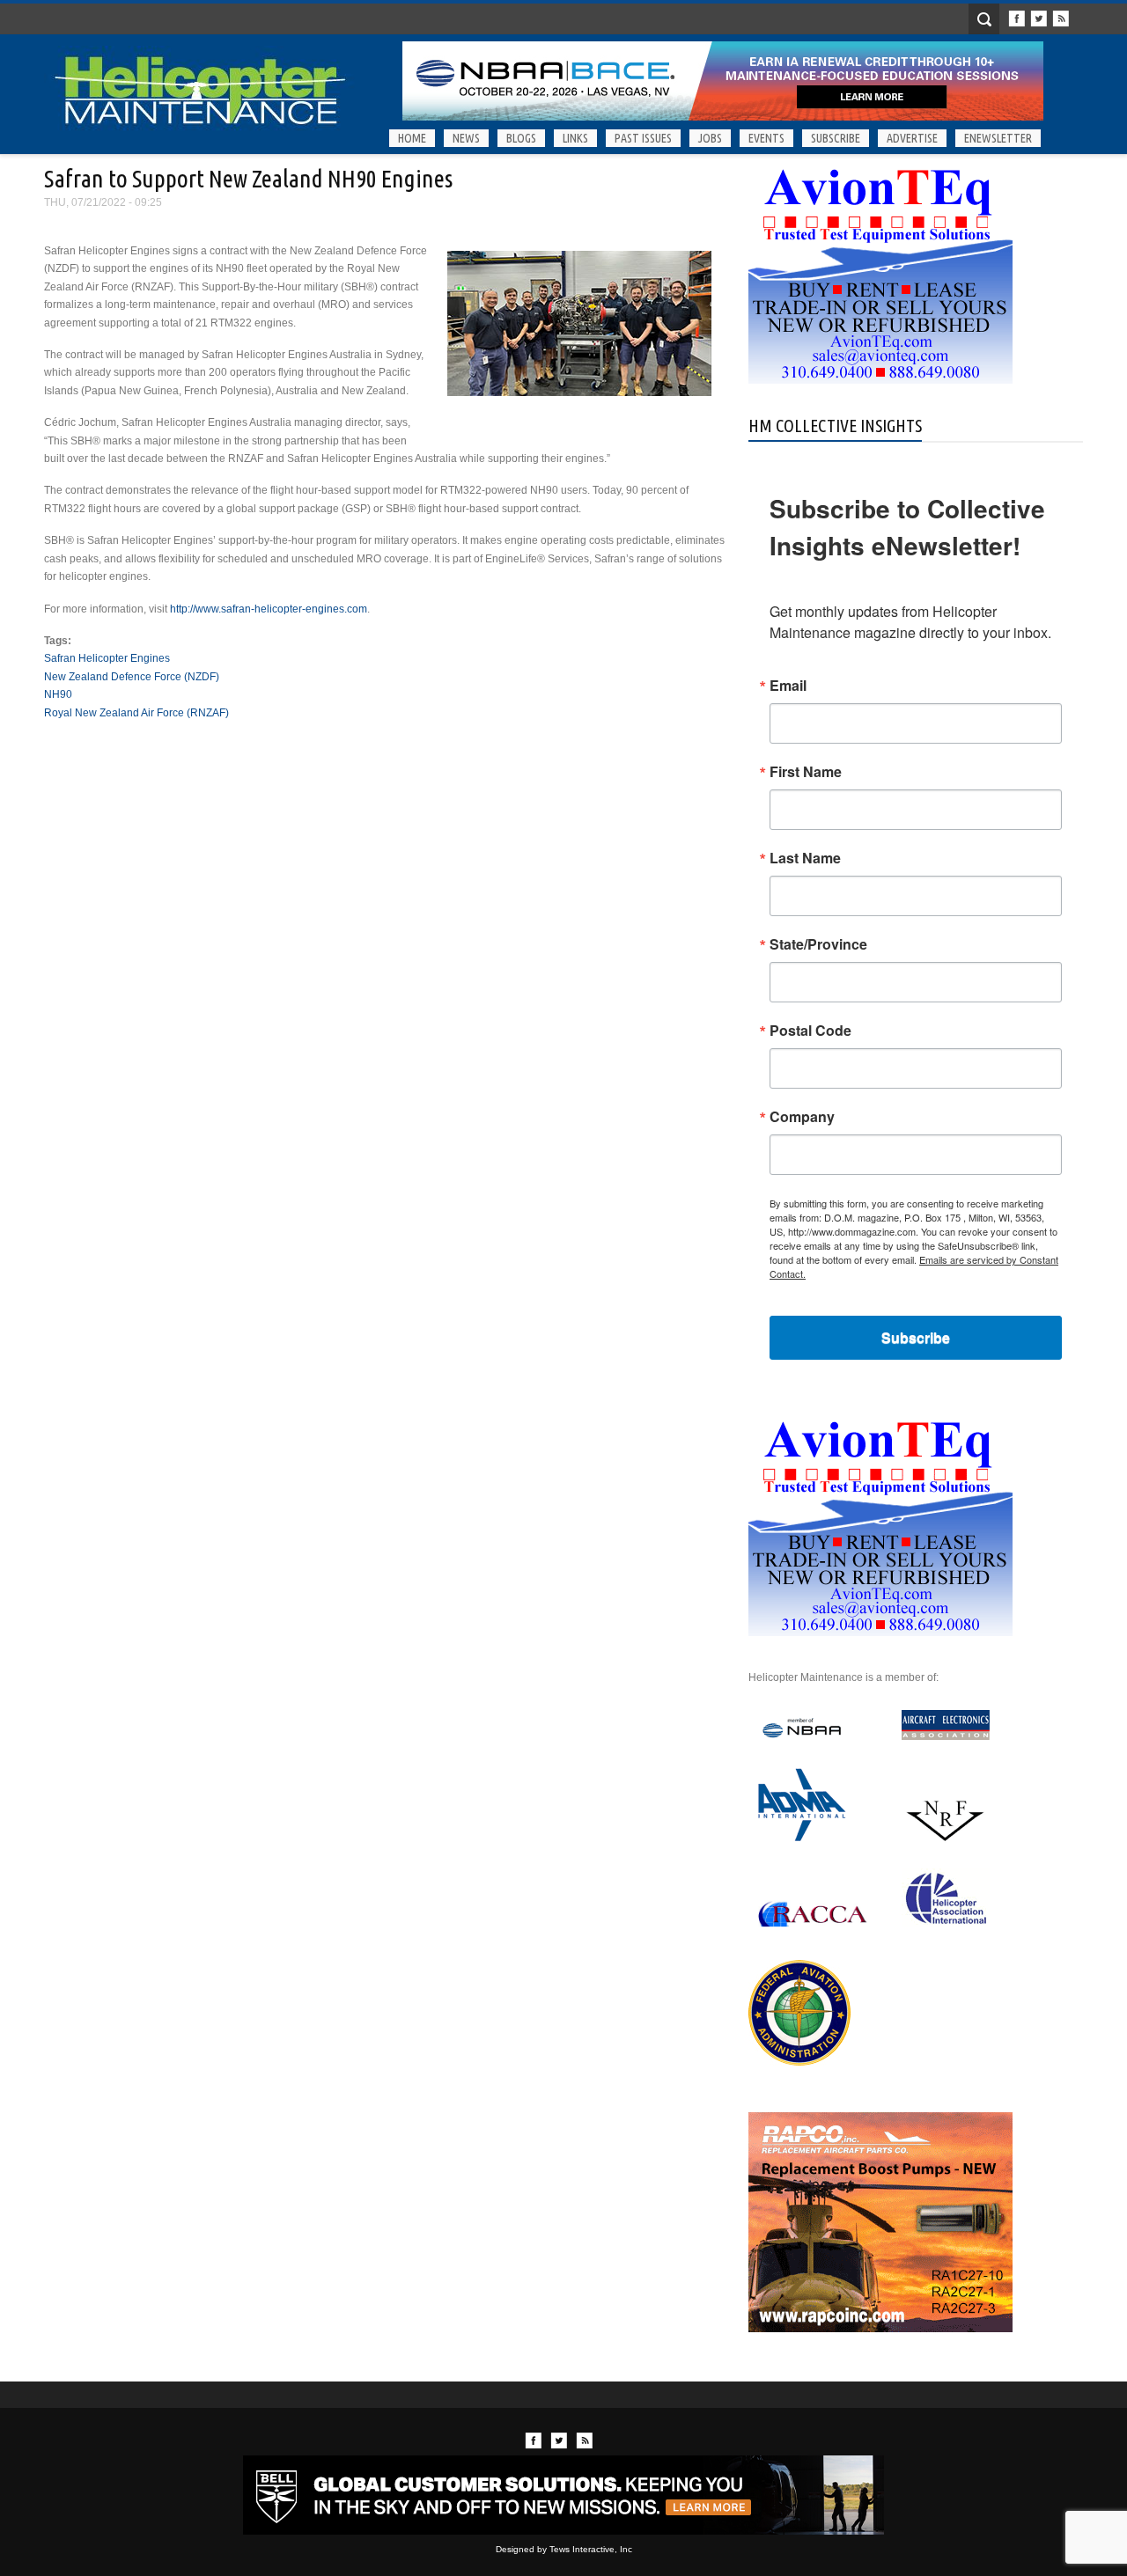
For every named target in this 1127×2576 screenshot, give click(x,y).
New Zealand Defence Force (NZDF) (132, 677)
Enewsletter (998, 138)
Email (788, 686)
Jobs (710, 138)
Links (575, 138)
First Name (806, 772)
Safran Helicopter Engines (107, 658)
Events (766, 138)
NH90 (58, 694)
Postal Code (810, 1031)
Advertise (912, 138)
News (466, 138)
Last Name (805, 858)
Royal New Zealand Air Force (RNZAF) (136, 713)
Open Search (984, 19)
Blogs (521, 138)
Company (802, 1117)
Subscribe (836, 138)
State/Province (818, 944)
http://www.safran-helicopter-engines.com (269, 609)
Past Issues (643, 138)
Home (412, 138)
